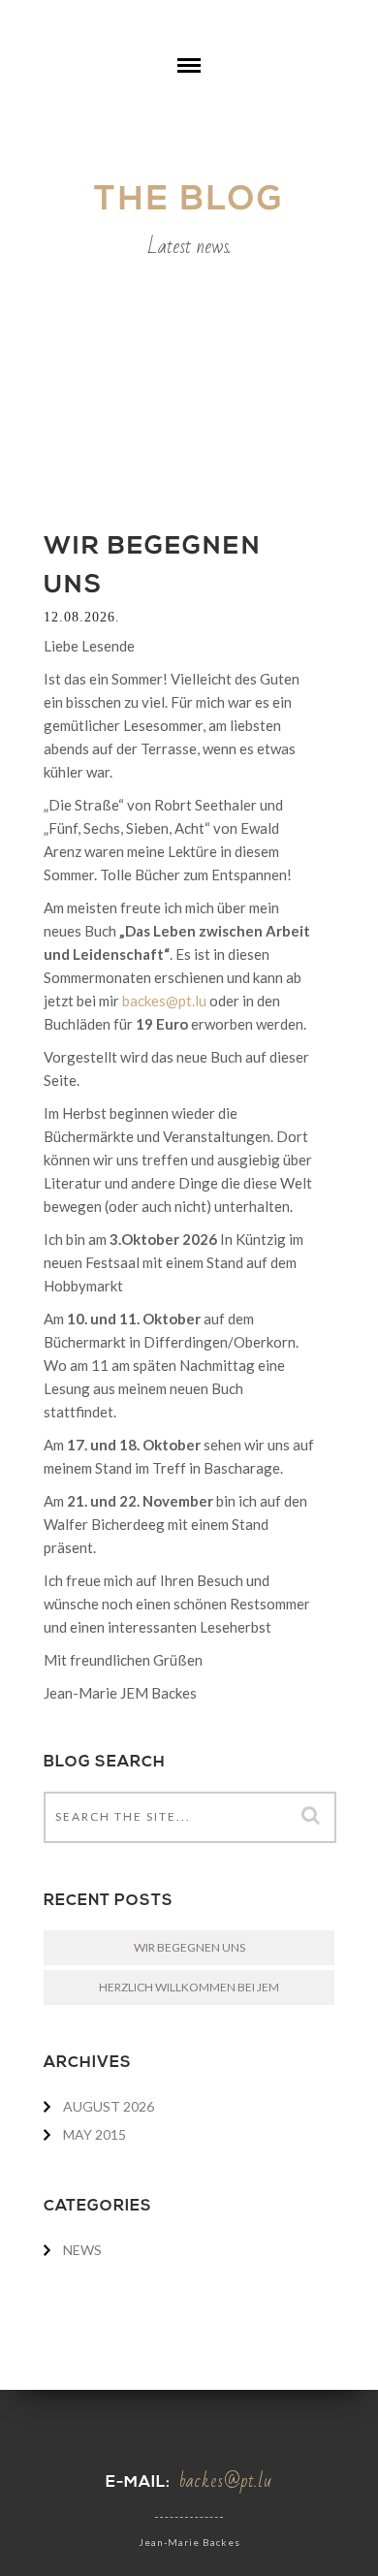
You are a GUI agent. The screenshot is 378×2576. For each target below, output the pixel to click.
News (82, 2250)
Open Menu (189, 80)
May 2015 (94, 2134)
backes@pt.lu (164, 1001)
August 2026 (109, 2106)
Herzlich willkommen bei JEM (189, 1987)
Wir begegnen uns (189, 1947)
